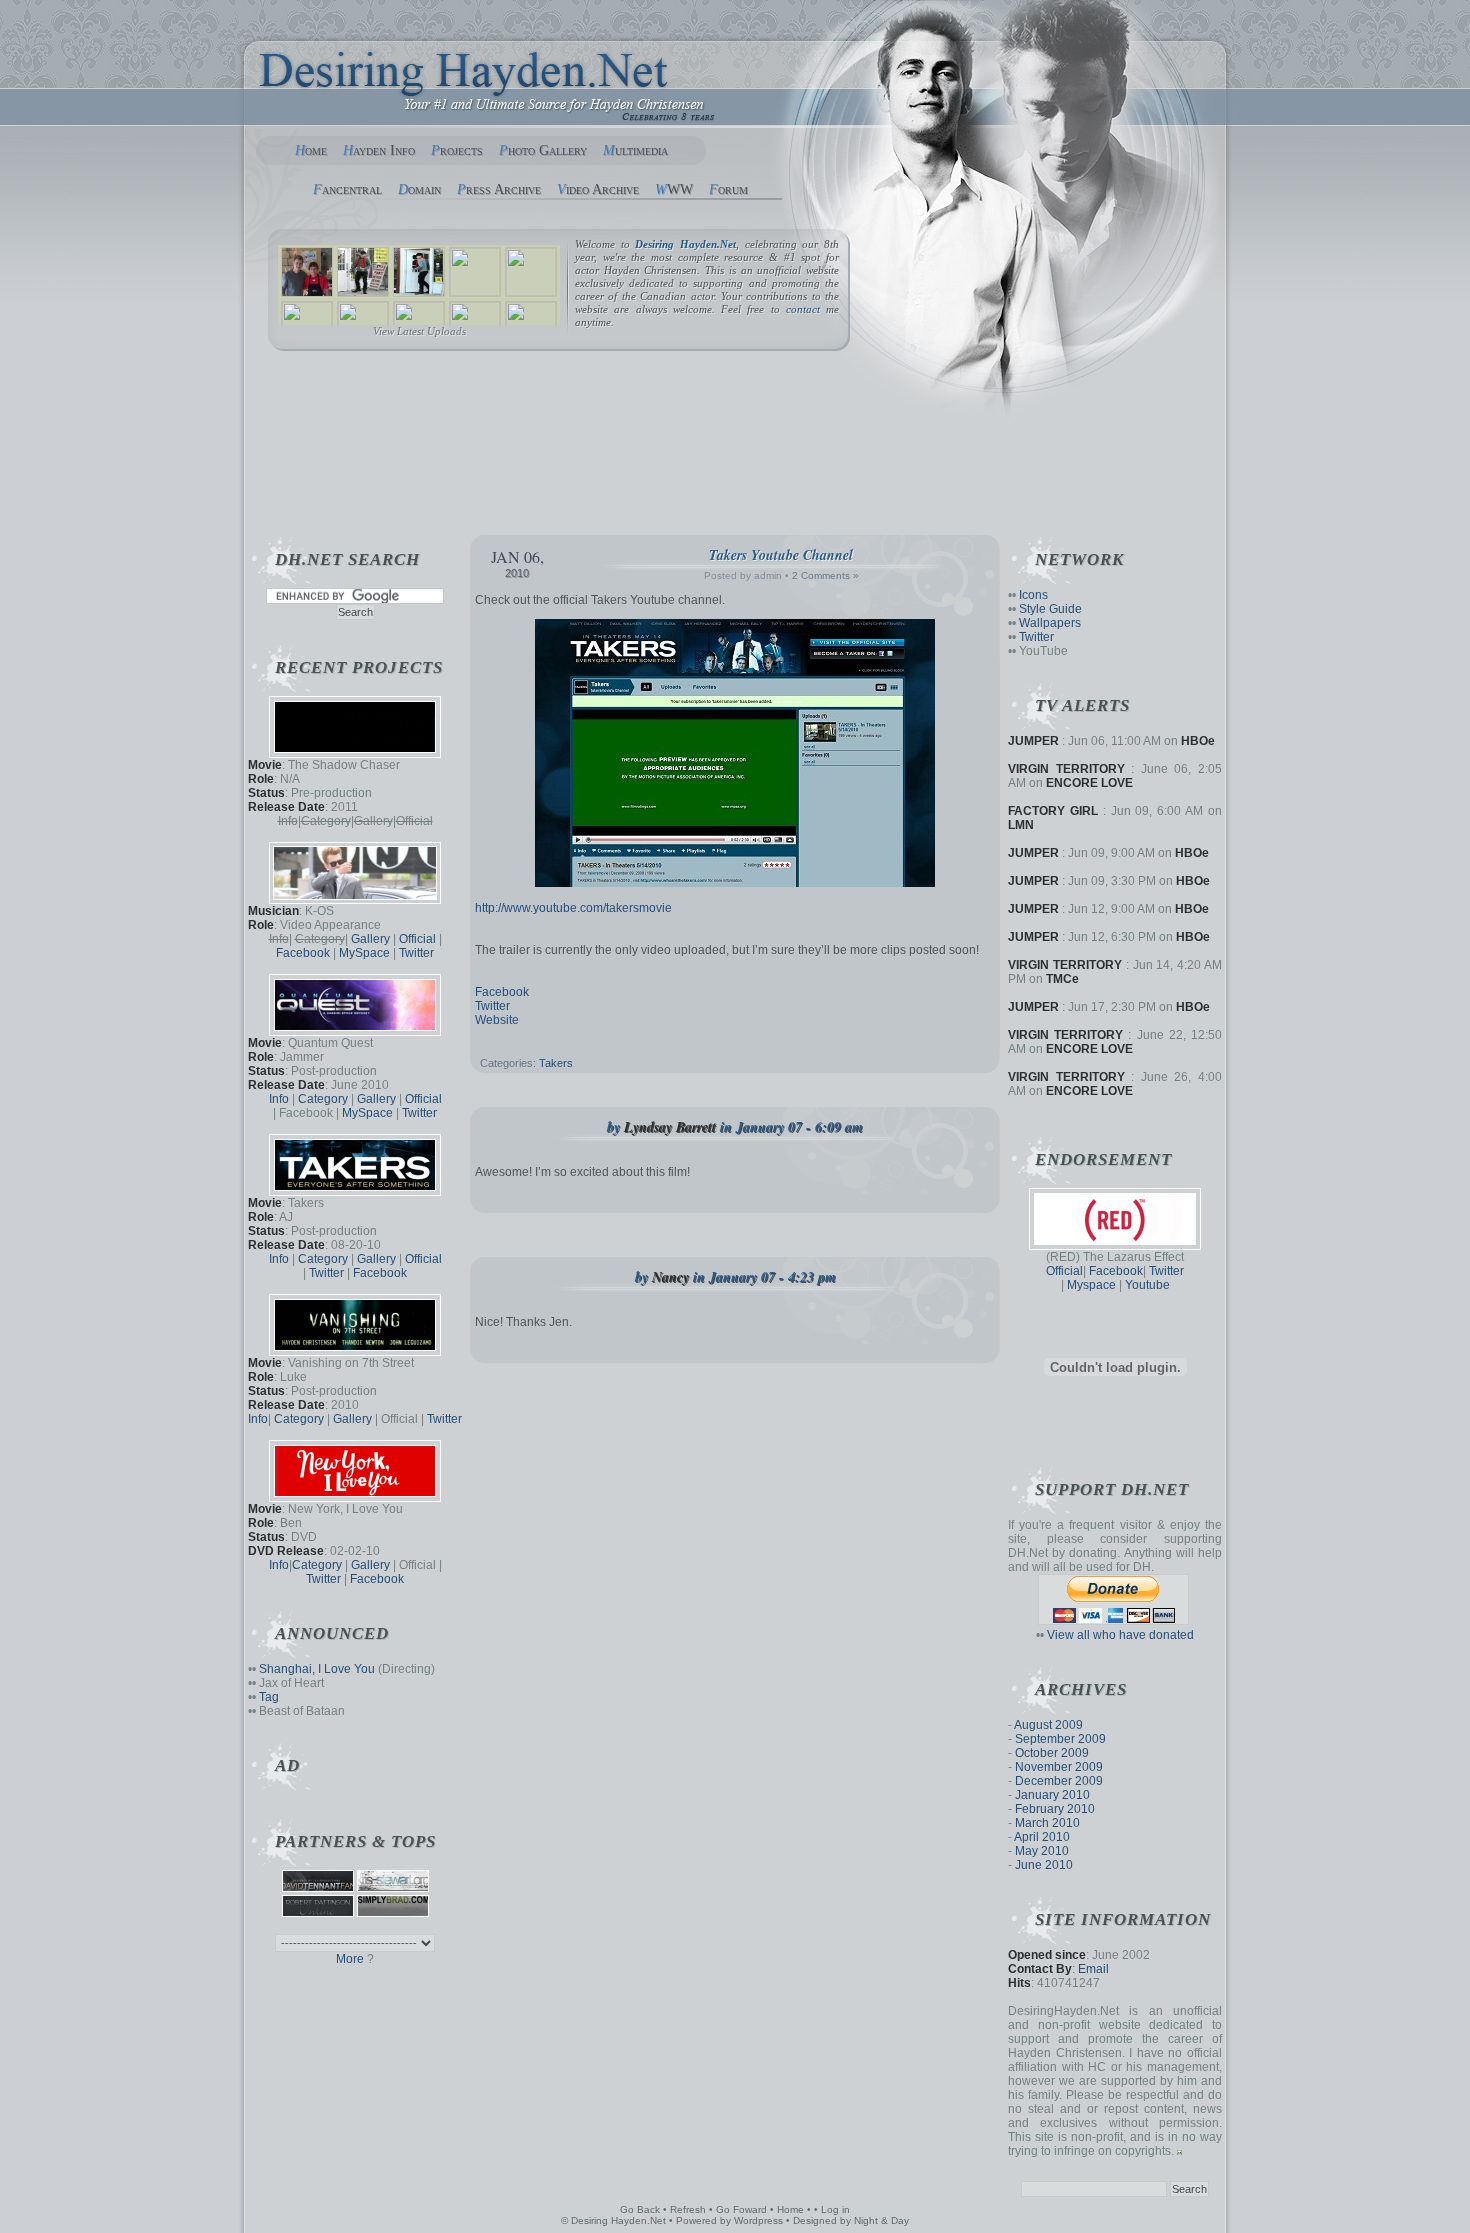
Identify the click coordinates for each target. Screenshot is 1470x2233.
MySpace (364, 953)
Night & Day (881, 2220)
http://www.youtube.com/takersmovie (573, 908)
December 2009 (1059, 1781)
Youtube (1147, 1285)
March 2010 (1047, 1823)
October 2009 (1052, 1753)
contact (803, 309)
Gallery (370, 939)
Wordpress (758, 2220)
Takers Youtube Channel (781, 555)
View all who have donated (1120, 1635)
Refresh (688, 2209)
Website (497, 1020)
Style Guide (1050, 609)
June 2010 (1044, 1865)
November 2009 (1059, 1767)
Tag (269, 1697)
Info (279, 1099)
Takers (556, 1063)
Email (1093, 1969)
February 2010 (1055, 1809)
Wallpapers (1050, 623)
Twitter (492, 1006)
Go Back (640, 2209)
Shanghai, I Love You (317, 1669)
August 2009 (1048, 1725)
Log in (835, 2209)
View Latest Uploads (419, 331)
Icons (1033, 595)
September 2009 (1060, 1739)
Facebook (502, 992)
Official (1064, 1271)
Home (790, 2209)
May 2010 (1042, 1851)
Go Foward (741, 2209)
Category (323, 1099)
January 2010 (1052, 1795)
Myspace (1091, 1285)
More (350, 1959)
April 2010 (1042, 1837)
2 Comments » (825, 575)
